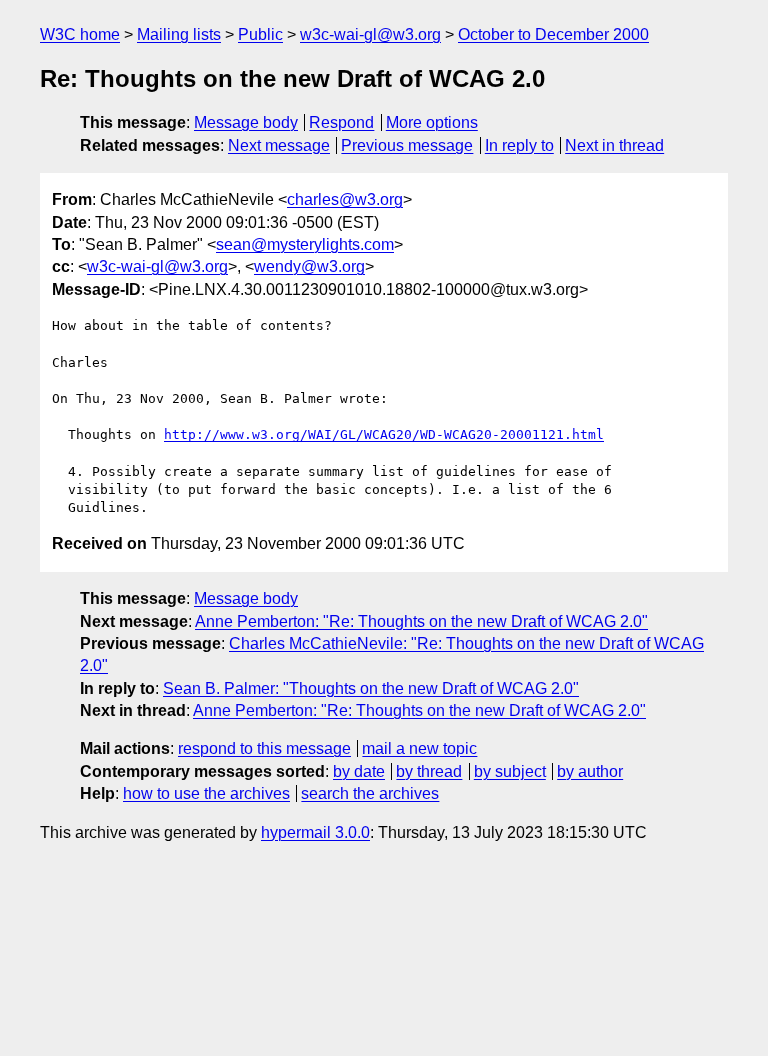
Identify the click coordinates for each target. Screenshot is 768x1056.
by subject (510, 771)
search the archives (370, 793)
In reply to (519, 145)
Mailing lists (179, 34)
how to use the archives (206, 793)
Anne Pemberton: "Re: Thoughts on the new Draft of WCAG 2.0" (421, 621)
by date (359, 771)
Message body (246, 122)
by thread (429, 771)
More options (432, 122)
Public (260, 34)
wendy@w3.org (309, 266)
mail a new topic (419, 748)
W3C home (80, 34)
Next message (279, 145)
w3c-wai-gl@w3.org (370, 34)
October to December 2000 (553, 34)
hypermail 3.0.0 (315, 832)
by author (590, 771)
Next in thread (614, 145)
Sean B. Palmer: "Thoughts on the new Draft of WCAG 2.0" (371, 688)
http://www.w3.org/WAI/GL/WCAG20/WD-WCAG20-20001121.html (384, 434)
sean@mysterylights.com (305, 244)
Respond (341, 122)
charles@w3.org (345, 199)
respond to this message (264, 748)
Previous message (407, 145)
